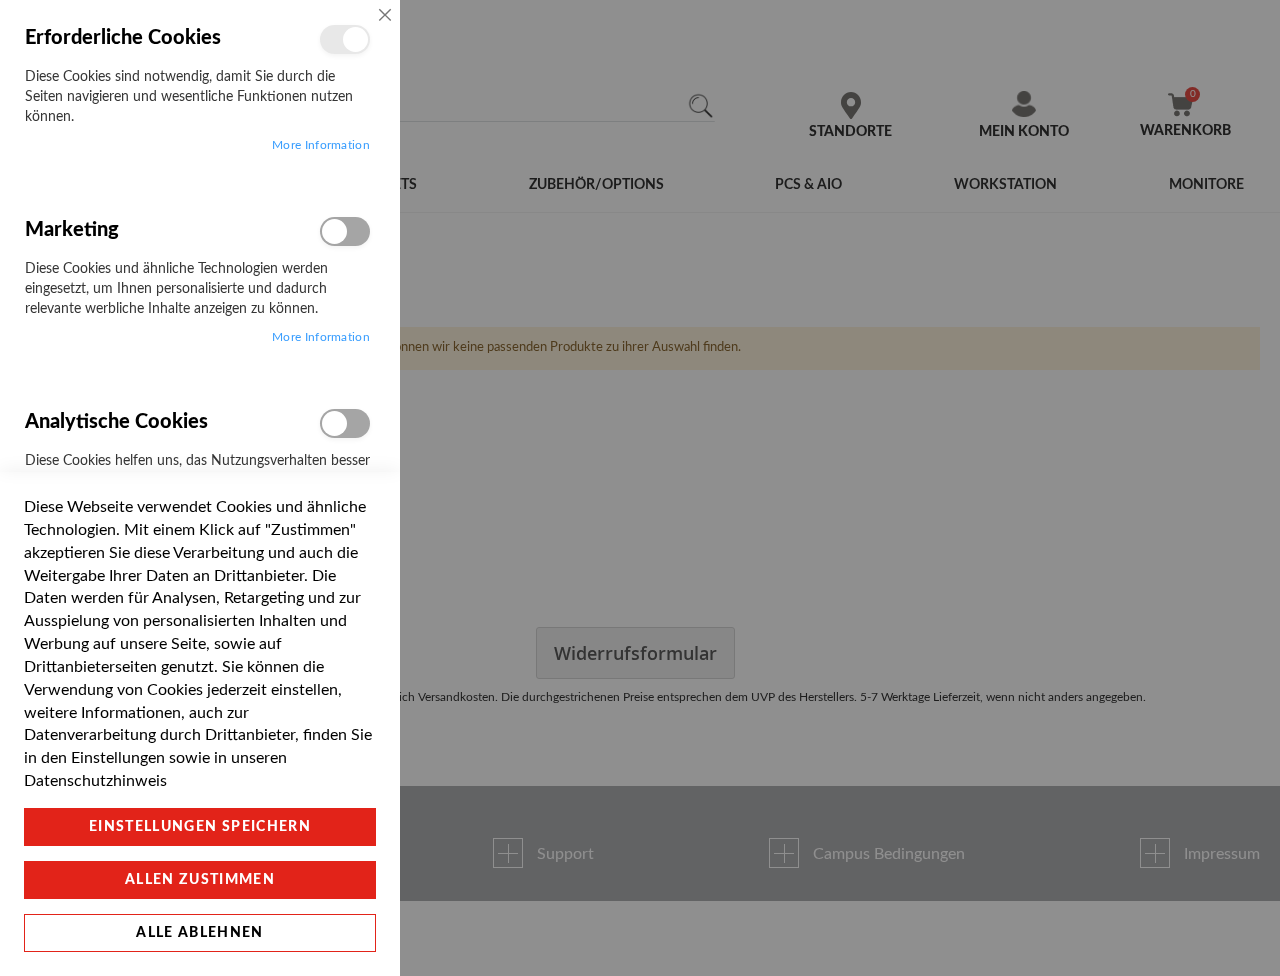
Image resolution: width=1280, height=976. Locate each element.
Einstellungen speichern (200, 827)
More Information (321, 145)
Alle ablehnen (200, 933)
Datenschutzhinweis (95, 781)
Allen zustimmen (200, 880)
